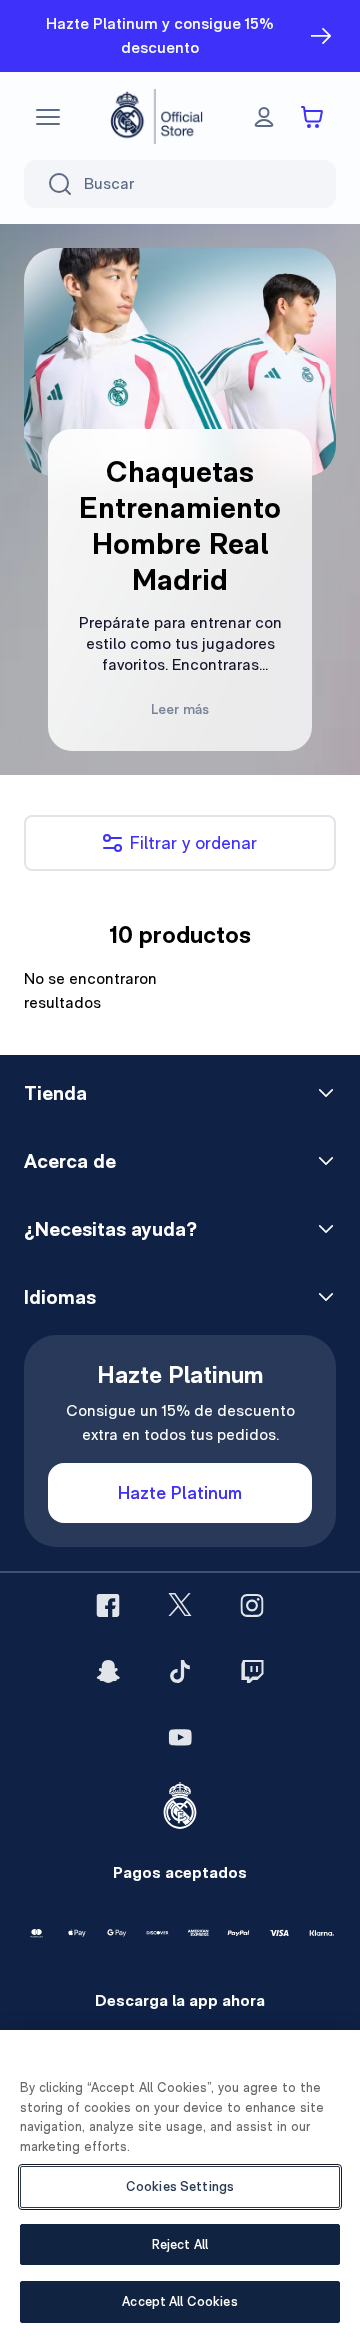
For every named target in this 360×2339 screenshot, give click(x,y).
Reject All (180, 2244)
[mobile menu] (48, 117)
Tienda (55, 1093)
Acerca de (70, 1161)
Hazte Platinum (180, 1492)
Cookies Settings (180, 2186)
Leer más (180, 709)
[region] (180, 2184)
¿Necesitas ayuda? (110, 1229)
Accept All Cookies (179, 2301)
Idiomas (60, 1297)
